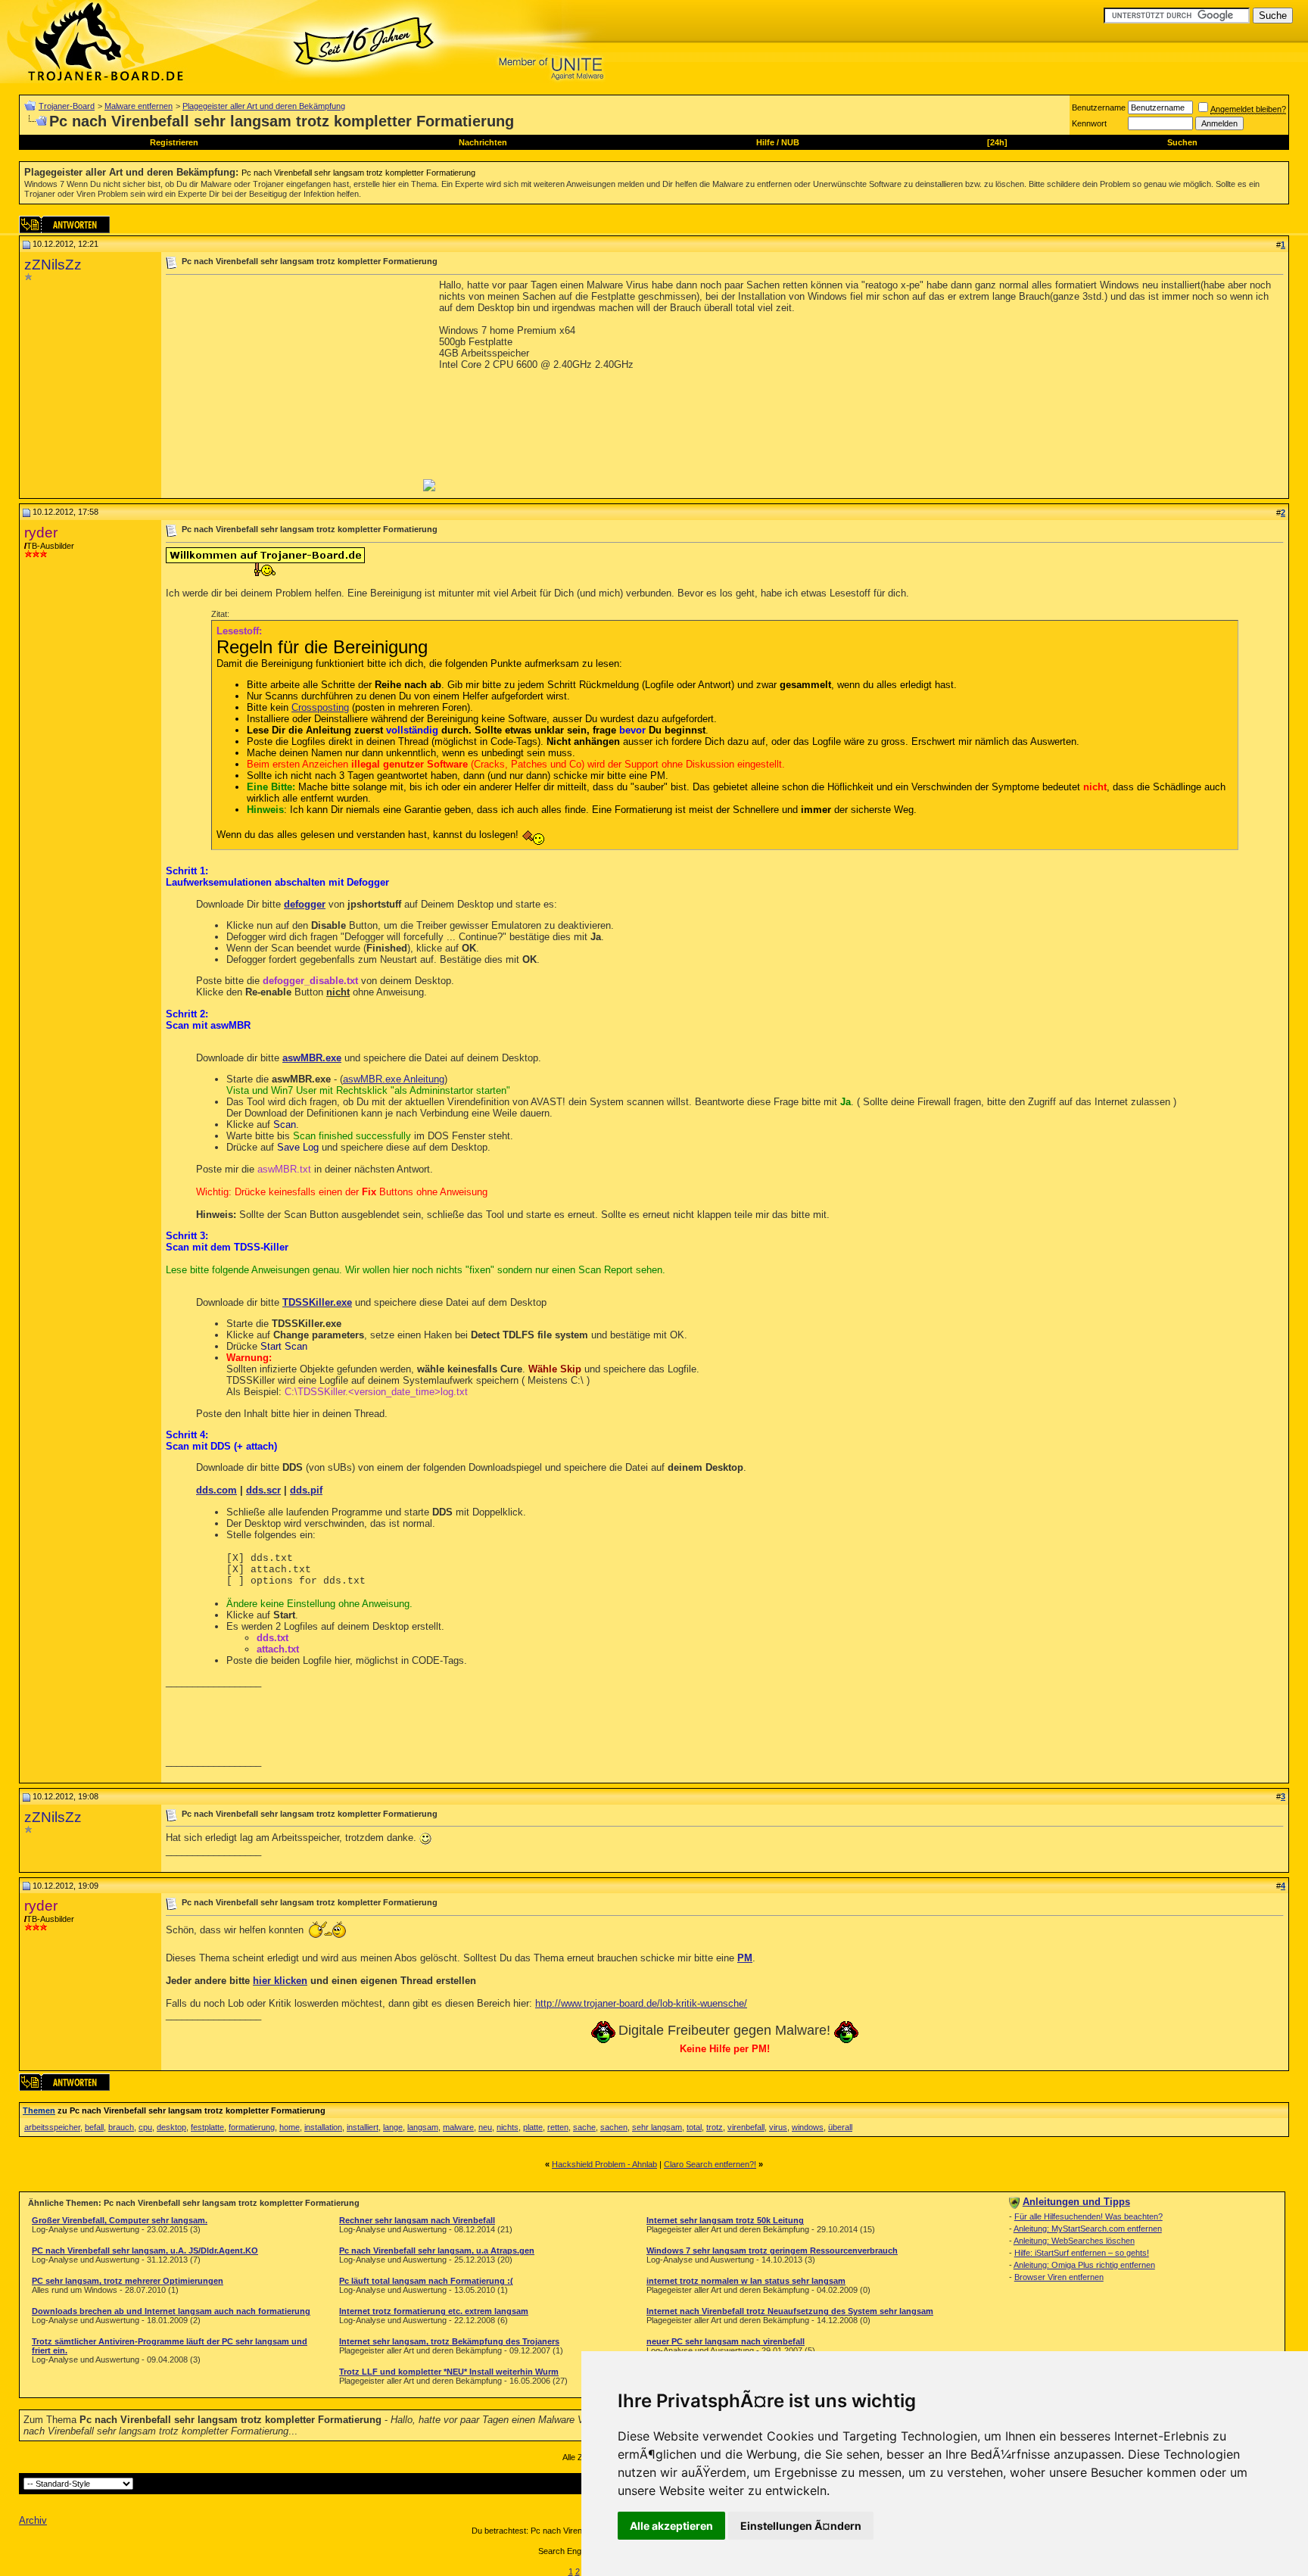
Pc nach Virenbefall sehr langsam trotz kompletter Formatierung (358, 173)
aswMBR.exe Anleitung (394, 1079)
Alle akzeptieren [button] (671, 2526)
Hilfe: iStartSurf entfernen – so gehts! (1082, 2253)
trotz (715, 2127)
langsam (423, 2127)
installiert (363, 2127)
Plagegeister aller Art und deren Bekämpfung (264, 106)
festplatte (207, 2127)
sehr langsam (657, 2127)
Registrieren (174, 142)
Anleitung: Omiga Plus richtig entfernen (1084, 2265)
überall (840, 2127)
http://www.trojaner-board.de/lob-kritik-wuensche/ (641, 2003)
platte (533, 2127)
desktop (171, 2127)
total (694, 2127)
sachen (614, 2127)
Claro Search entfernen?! (710, 2164)
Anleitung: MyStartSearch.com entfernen (1088, 2229)
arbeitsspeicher (52, 2127)
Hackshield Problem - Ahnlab (604, 2164)
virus (778, 2127)
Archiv (33, 2520)
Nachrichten (483, 142)
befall (94, 2127)
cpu (145, 2127)
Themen (39, 2110)
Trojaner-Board (67, 106)
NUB (790, 142)
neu (485, 2127)
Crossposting (320, 707)
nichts (508, 2127)
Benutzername (1099, 107)
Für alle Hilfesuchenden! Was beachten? (1088, 2216)
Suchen (1182, 142)
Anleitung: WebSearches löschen (1074, 2241)
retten (558, 2127)
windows (808, 2127)
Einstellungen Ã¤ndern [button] (801, 2526)
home (290, 2127)
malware (458, 2127)
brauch (121, 2127)
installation (323, 2127)
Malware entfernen (139, 106)
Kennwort (1089, 123)
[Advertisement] (293, 385)
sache (584, 2127)
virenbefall (746, 2127)
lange (393, 2127)
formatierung (252, 2127)
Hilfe (765, 142)
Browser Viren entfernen (1059, 2277)
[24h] (997, 142)
